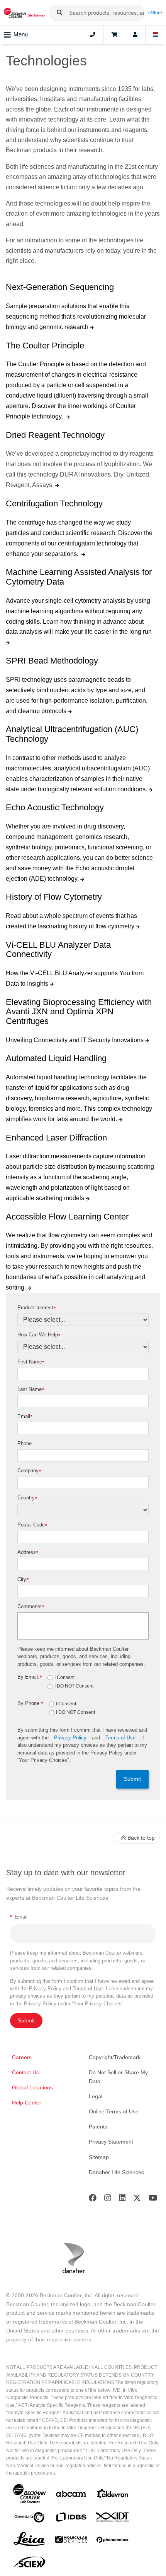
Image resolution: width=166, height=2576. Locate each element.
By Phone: (30, 1704)
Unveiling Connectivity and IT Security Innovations (75, 1040)
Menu (21, 34)
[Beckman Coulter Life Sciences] (24, 13)
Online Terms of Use (114, 2111)
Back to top (141, 1838)
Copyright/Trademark (115, 2057)
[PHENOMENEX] (113, 2541)
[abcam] (71, 2495)
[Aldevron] (113, 2495)
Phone (25, 1443)
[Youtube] (153, 2200)
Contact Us (25, 2072)
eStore (155, 13)
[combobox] (97, 13)
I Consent (64, 1678)
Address (28, 1553)
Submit (132, 1779)
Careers (22, 2057)
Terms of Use (120, 1738)
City (23, 1580)
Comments (31, 1607)
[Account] (135, 35)
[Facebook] (93, 2200)
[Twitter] (137, 2200)
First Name (31, 1362)
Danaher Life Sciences (116, 2172)
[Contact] (93, 35)
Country (27, 1498)
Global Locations (32, 2087)
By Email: (30, 1677)
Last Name (31, 1390)
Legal (96, 2096)
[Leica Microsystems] (29, 2541)
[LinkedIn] (122, 2200)
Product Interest (36, 1308)
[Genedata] (29, 2519)
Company (29, 1471)
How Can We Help (39, 1335)
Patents (98, 2127)
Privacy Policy (70, 1738)
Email (25, 1417)
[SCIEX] (29, 2564)
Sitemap (99, 2157)
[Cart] (114, 35)
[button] (59, 13)
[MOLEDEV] (71, 2541)
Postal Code (32, 1525)
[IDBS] (71, 2519)
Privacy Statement (111, 2142)
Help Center (27, 2103)
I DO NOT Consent (74, 1686)
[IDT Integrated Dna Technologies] (113, 2519)
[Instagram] (108, 2200)
